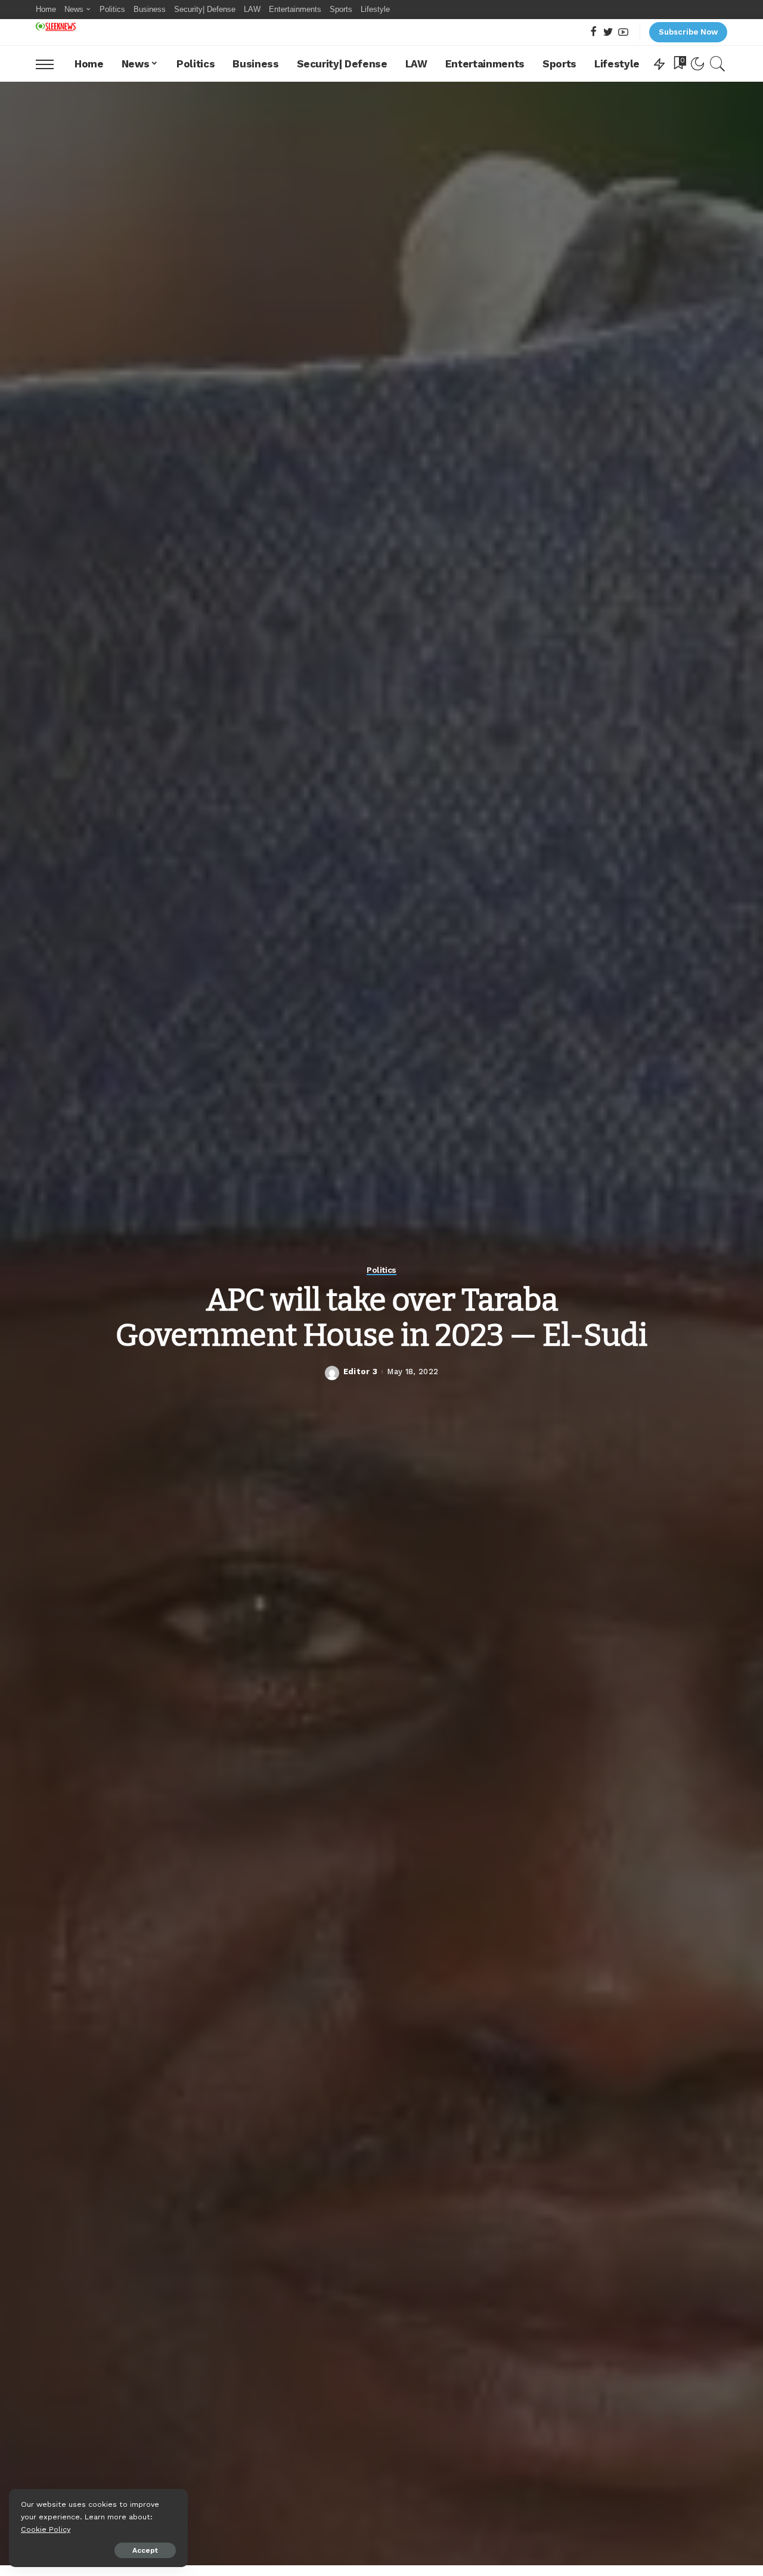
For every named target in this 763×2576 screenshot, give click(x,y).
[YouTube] (623, 33)
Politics (381, 1270)
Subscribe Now (688, 32)
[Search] (718, 64)
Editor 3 (361, 1372)
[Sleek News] (56, 27)
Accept (145, 2550)
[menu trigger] (51, 64)
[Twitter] (608, 33)
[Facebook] (593, 33)
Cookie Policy (46, 2529)
